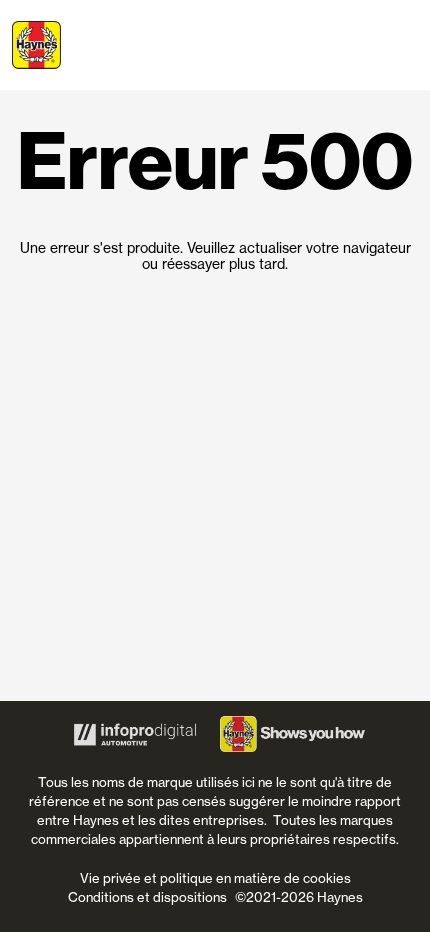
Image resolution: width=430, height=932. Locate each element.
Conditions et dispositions (147, 897)
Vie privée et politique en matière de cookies (215, 878)
